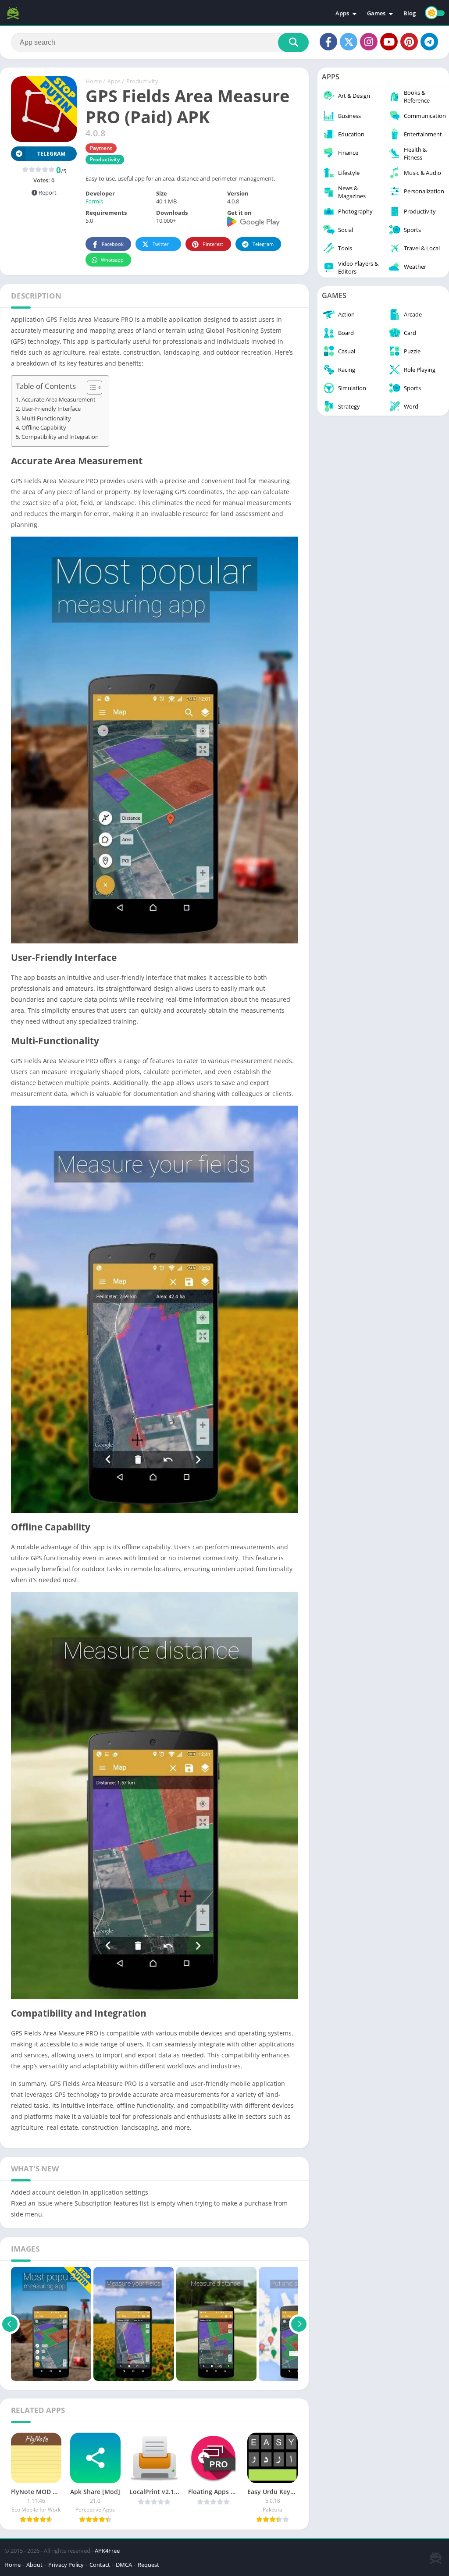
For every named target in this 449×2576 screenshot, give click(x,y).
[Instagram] (369, 42)
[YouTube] (389, 42)
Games (376, 13)
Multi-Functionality (46, 418)
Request (148, 2565)
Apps (342, 13)
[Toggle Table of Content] (90, 388)
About (34, 2565)
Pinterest (213, 244)
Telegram (263, 244)
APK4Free (107, 2551)
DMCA (124, 2565)
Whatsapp (112, 260)
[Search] (293, 43)
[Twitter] (349, 42)
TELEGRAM (51, 154)
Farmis (94, 201)
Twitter (161, 244)
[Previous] (10, 2324)
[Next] (299, 2324)
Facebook (113, 244)
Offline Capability (44, 428)
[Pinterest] (409, 42)
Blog (410, 13)
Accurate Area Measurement (59, 400)
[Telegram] (429, 42)
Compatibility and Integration (60, 437)
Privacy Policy (66, 2565)
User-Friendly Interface (51, 409)
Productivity (142, 81)
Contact (100, 2565)
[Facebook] (328, 42)
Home (94, 81)
